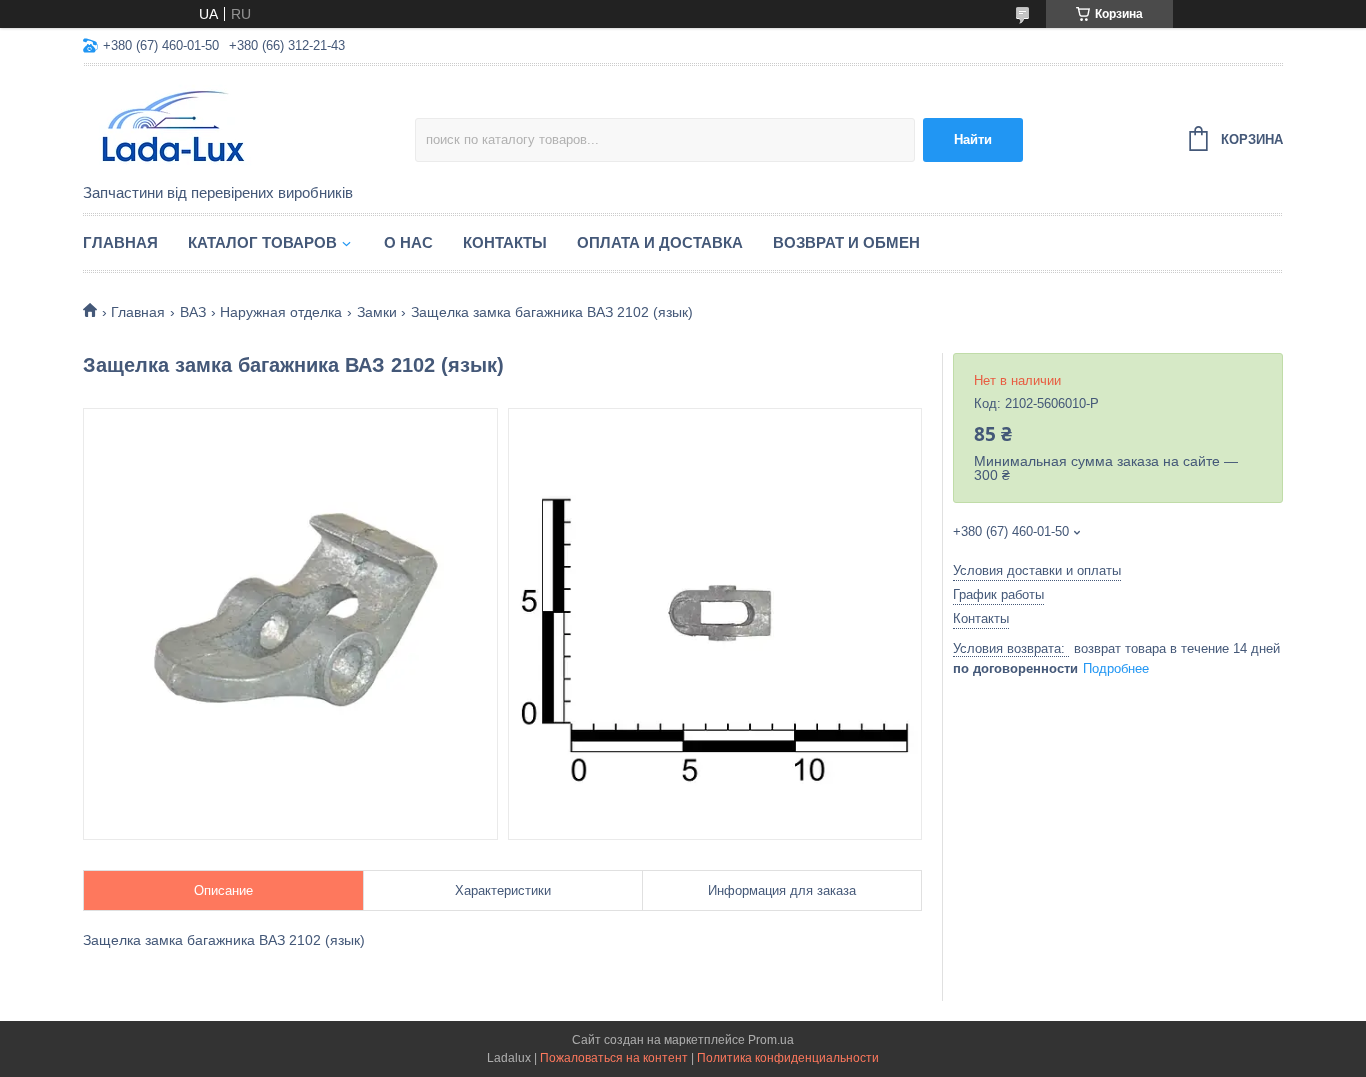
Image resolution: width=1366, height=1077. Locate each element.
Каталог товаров (262, 242)
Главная (120, 242)
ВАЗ (193, 312)
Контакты (505, 242)
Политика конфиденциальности (788, 1058)
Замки (377, 312)
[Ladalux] (249, 126)
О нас (408, 242)
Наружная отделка (281, 312)
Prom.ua (771, 1040)
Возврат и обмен (846, 242)
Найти (973, 139)
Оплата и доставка (660, 242)
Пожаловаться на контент (614, 1058)
